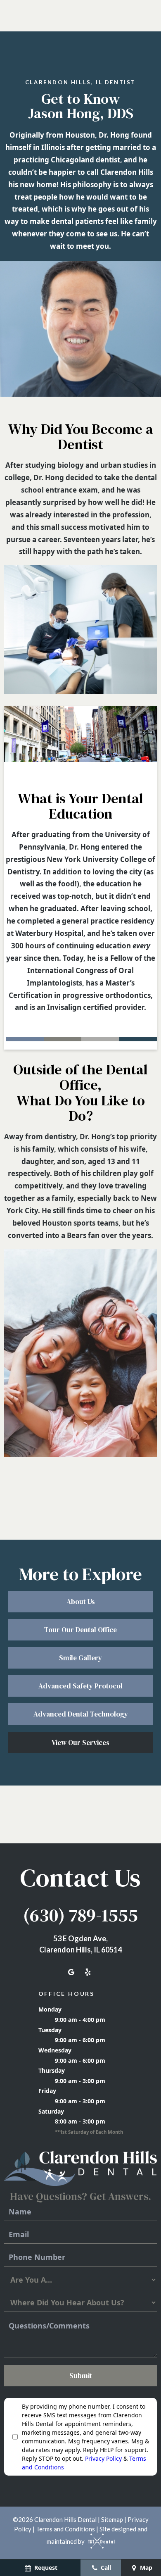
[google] (71, 1972)
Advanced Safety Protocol (80, 1686)
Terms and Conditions (65, 2529)
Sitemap (112, 2519)
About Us (81, 1602)
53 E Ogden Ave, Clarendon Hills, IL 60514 (80, 1944)
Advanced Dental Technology (81, 1714)
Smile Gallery (80, 1658)
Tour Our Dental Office (80, 1630)
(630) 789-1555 (80, 1915)
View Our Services (80, 1743)
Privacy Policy (103, 2458)
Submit (81, 2376)
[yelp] (88, 1972)
